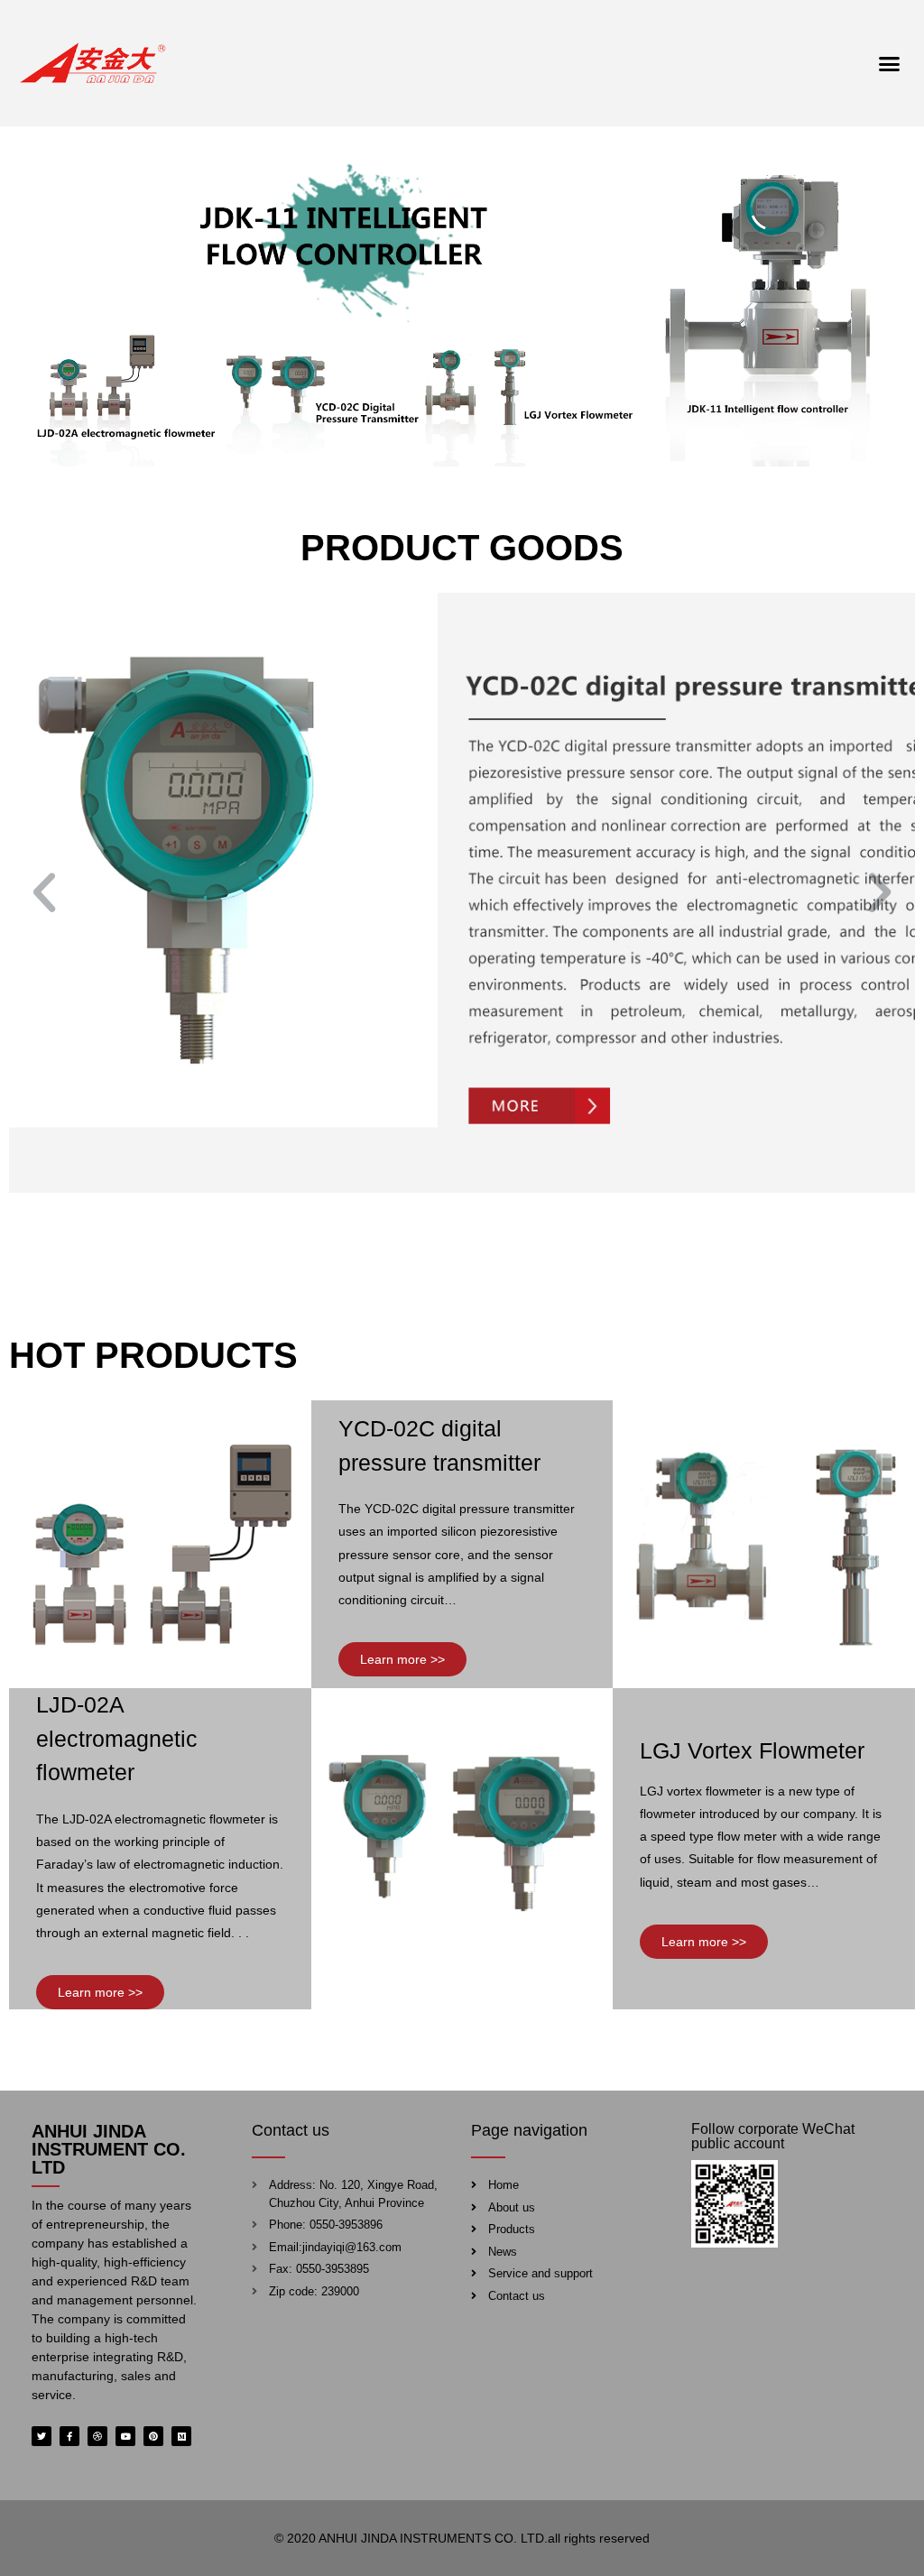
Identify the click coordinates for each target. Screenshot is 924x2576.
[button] (889, 63)
